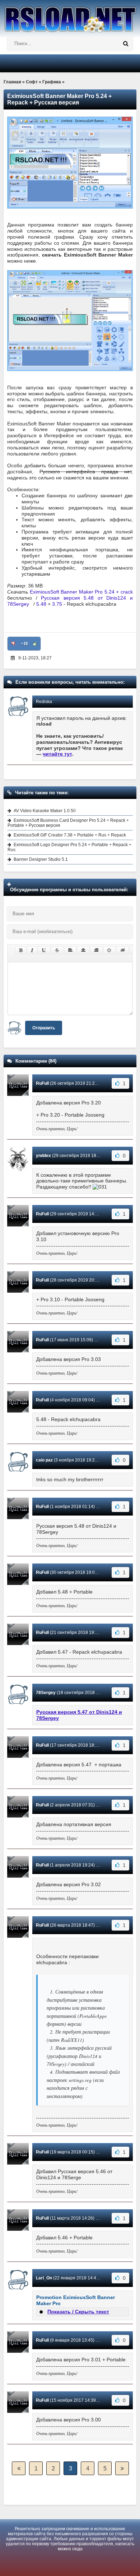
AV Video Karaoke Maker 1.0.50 (45, 811)
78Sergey (46, 1693)
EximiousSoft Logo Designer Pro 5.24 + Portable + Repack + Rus (69, 847)
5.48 (41, 604)
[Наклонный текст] (32, 950)
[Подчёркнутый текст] (44, 950)
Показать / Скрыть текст (78, 2312)
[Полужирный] (21, 950)
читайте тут (57, 754)
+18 (24, 644)
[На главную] (70, 16)
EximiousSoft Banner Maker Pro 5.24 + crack (81, 592)
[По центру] (83, 950)
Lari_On (44, 2278)
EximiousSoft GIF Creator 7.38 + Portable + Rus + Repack (70, 835)
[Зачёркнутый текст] (57, 950)
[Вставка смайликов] (109, 950)
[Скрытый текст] (123, 950)
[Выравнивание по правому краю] (96, 950)
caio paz (44, 1460)
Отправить (44, 1028)
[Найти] (126, 44)
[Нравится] (35, 644)
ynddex (43, 1156)
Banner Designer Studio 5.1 (41, 859)
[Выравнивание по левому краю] (70, 950)
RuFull (42, 1083)
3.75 (57, 604)
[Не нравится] (13, 644)
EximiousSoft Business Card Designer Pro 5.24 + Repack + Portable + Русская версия (68, 823)
